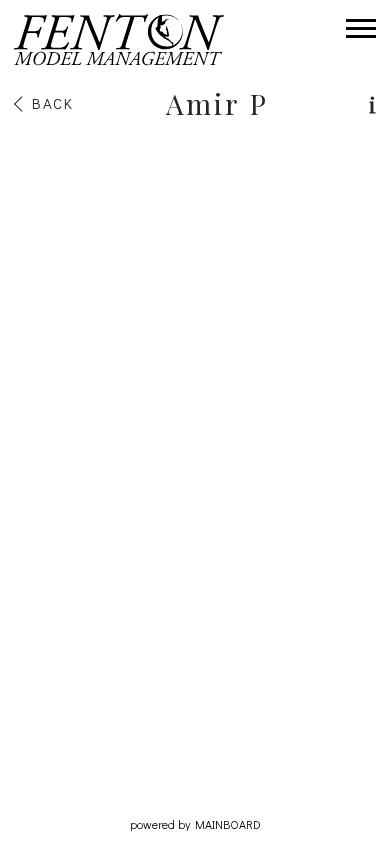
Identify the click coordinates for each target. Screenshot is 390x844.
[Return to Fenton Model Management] (119, 40)
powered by (195, 824)
